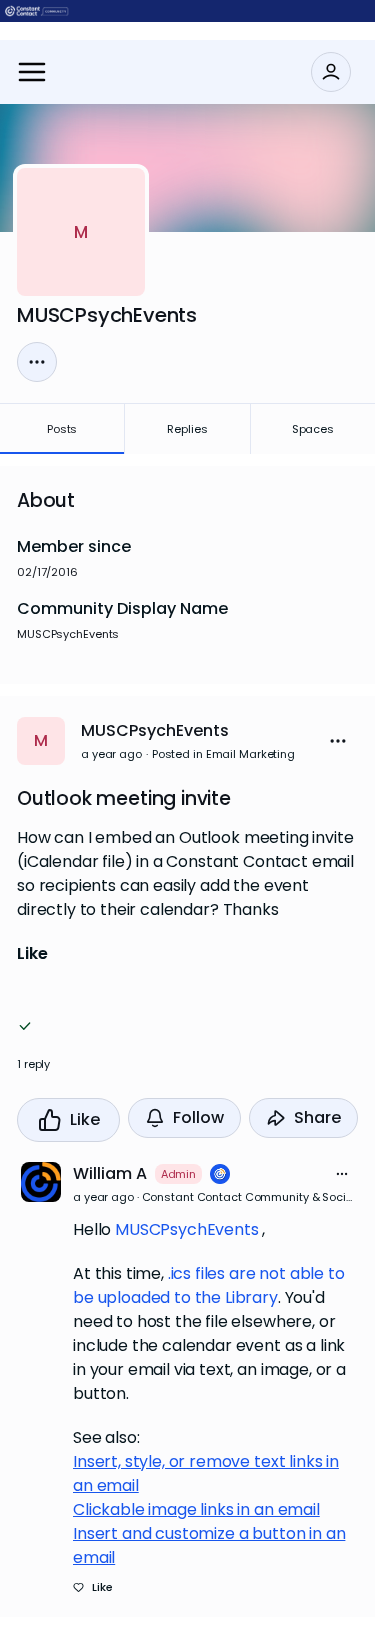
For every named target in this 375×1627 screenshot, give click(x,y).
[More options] (342, 1174)
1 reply (33, 1064)
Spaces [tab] (313, 429)
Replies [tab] (187, 429)
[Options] (37, 362)
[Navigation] (32, 72)
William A (110, 1173)
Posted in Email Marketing (223, 754)
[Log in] (331, 72)
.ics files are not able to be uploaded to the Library (209, 1285)
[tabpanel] (187, 1041)
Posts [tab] (62, 429)
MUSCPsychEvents (155, 730)
